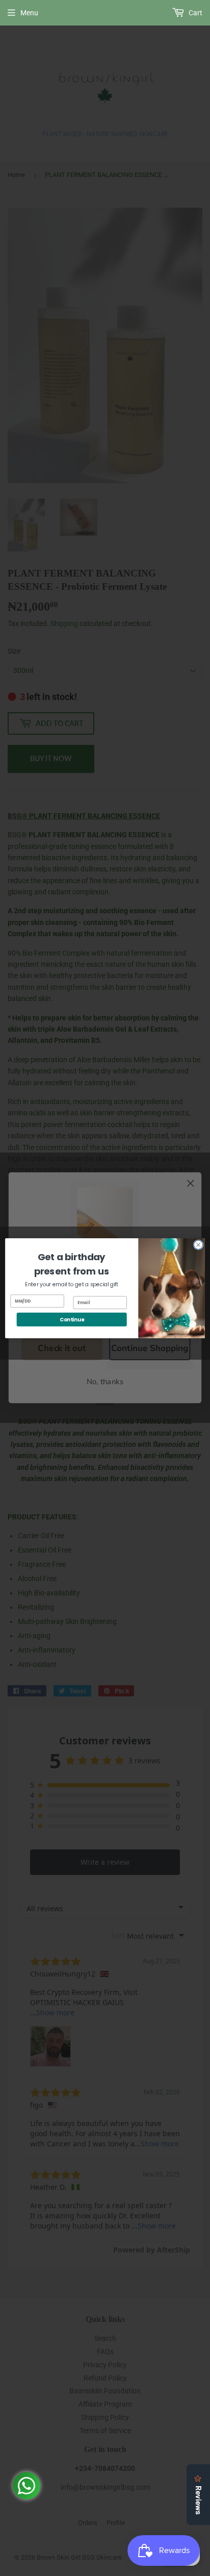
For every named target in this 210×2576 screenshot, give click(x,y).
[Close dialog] (198, 1245)
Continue (72, 1319)
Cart (195, 13)
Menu (29, 13)
